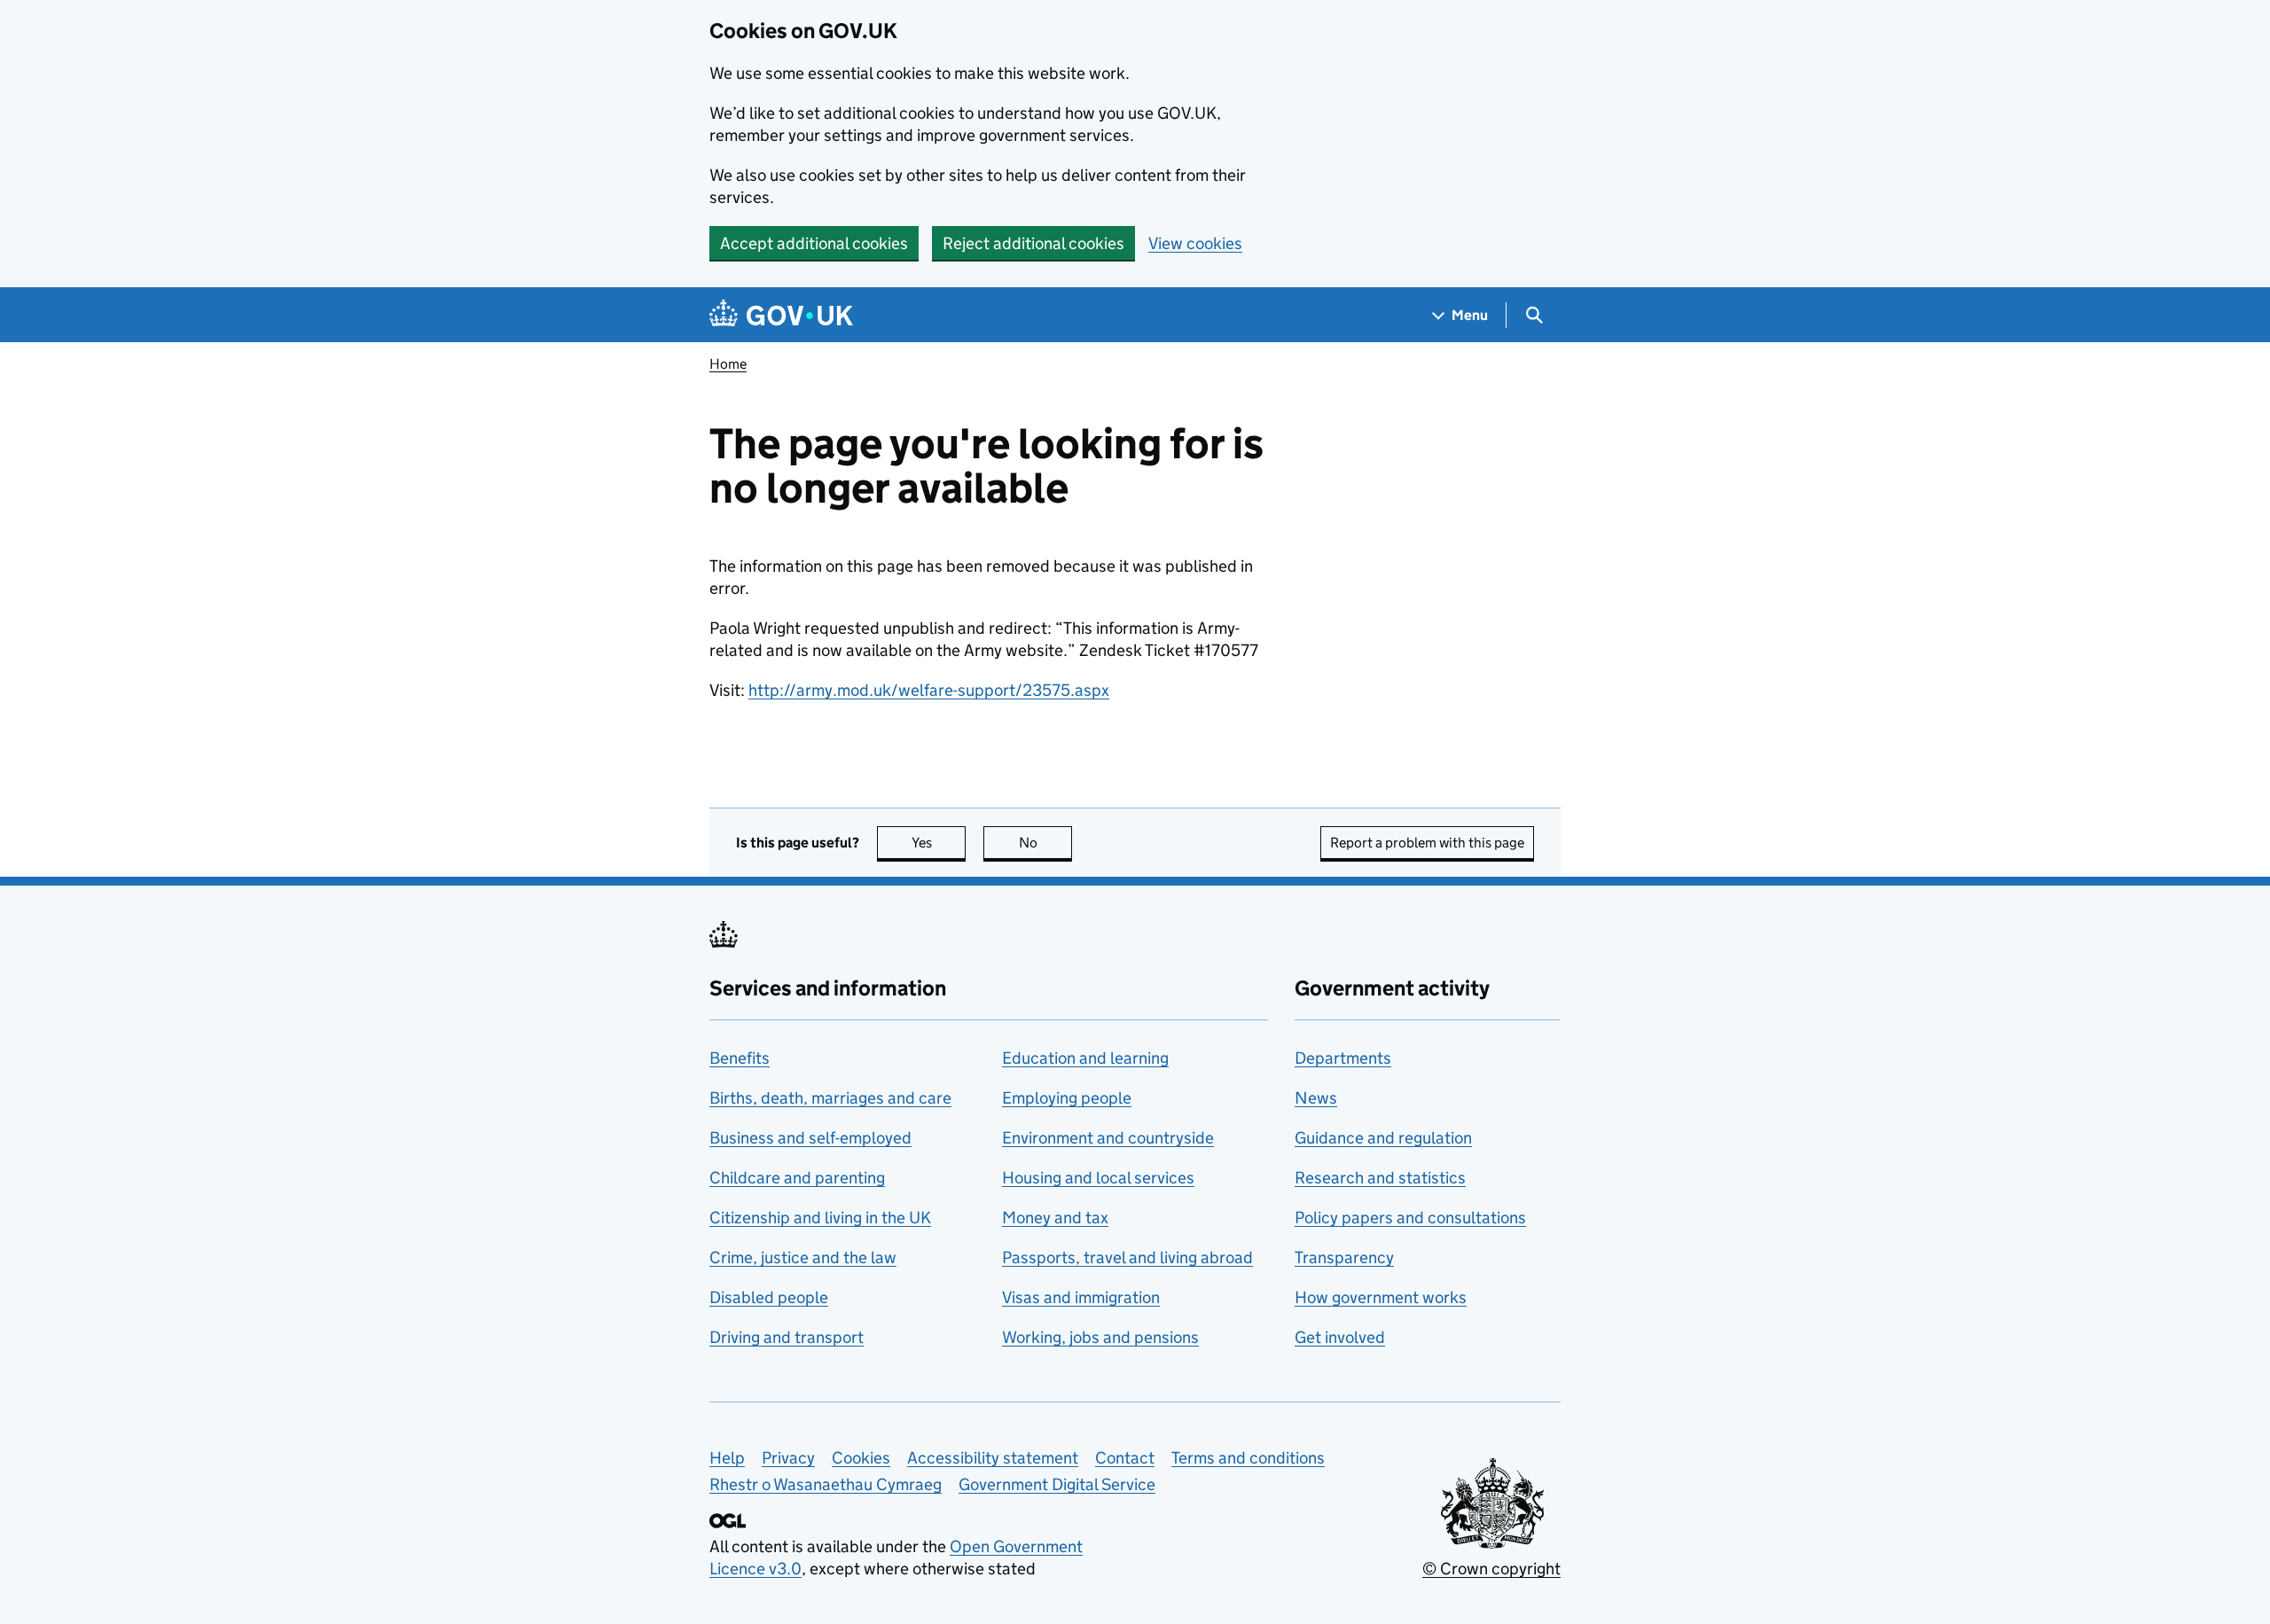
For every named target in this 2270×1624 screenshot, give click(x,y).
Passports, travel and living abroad (1127, 1257)
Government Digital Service (1057, 1484)
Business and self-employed (810, 1138)
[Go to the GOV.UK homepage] (781, 315)
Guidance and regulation (1383, 1138)
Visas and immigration (1081, 1297)
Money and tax (1055, 1218)
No (1045, 843)
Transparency (1344, 1257)
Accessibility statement (993, 1458)
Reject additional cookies (1033, 243)
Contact (1125, 1458)
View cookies (1195, 243)
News (1316, 1098)
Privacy (788, 1458)
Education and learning (1085, 1058)
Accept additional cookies (814, 243)
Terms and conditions (1248, 1458)
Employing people (1067, 1098)
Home (728, 364)
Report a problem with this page (1427, 843)
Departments (1343, 1058)
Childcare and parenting (797, 1178)
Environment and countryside (1108, 1138)
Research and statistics (1380, 1178)
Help (727, 1458)
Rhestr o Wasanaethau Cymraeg (826, 1484)
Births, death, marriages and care (830, 1098)
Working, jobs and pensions (1100, 1337)
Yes (939, 843)
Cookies (861, 1458)
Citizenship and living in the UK (820, 1218)
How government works (1381, 1297)
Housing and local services (1098, 1178)
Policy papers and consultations (1410, 1218)
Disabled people (769, 1297)
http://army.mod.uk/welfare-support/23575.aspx (929, 690)
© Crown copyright (1491, 1569)
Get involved (1340, 1337)
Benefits (740, 1058)
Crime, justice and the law (803, 1257)
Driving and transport (787, 1337)
